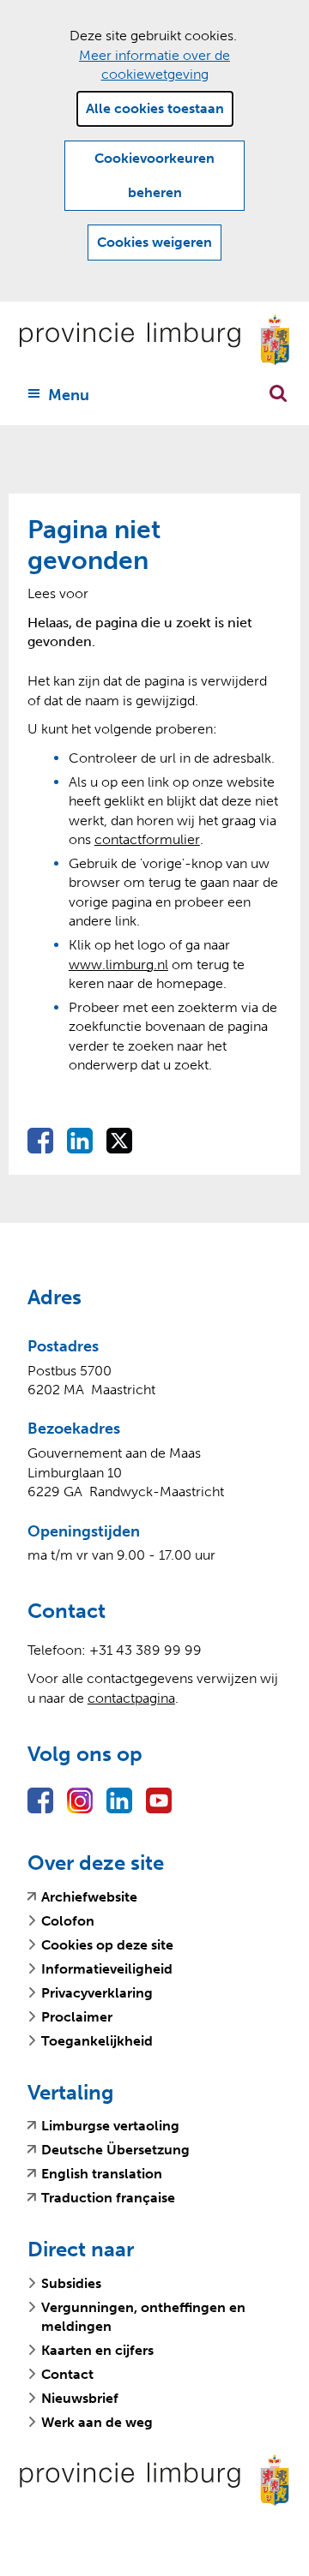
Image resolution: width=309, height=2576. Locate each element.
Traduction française (108, 2198)
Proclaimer (77, 2017)
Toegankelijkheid (97, 2041)
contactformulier (147, 839)
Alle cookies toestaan (155, 108)
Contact (67, 2374)
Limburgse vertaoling (110, 2126)
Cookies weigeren (154, 242)
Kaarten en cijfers (97, 2350)
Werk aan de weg (97, 2422)
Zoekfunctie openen (278, 393)
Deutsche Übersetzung (115, 2150)
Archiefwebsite (89, 1897)
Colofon (68, 1921)
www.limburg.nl (118, 965)
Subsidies (71, 2283)
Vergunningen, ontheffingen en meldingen (143, 2317)
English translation (102, 2174)
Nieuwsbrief (80, 2398)
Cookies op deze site (107, 1945)
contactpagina (131, 1698)
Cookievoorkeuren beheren (154, 175)
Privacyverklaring (97, 1993)
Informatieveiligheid (107, 1969)
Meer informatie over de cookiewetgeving (154, 65)
